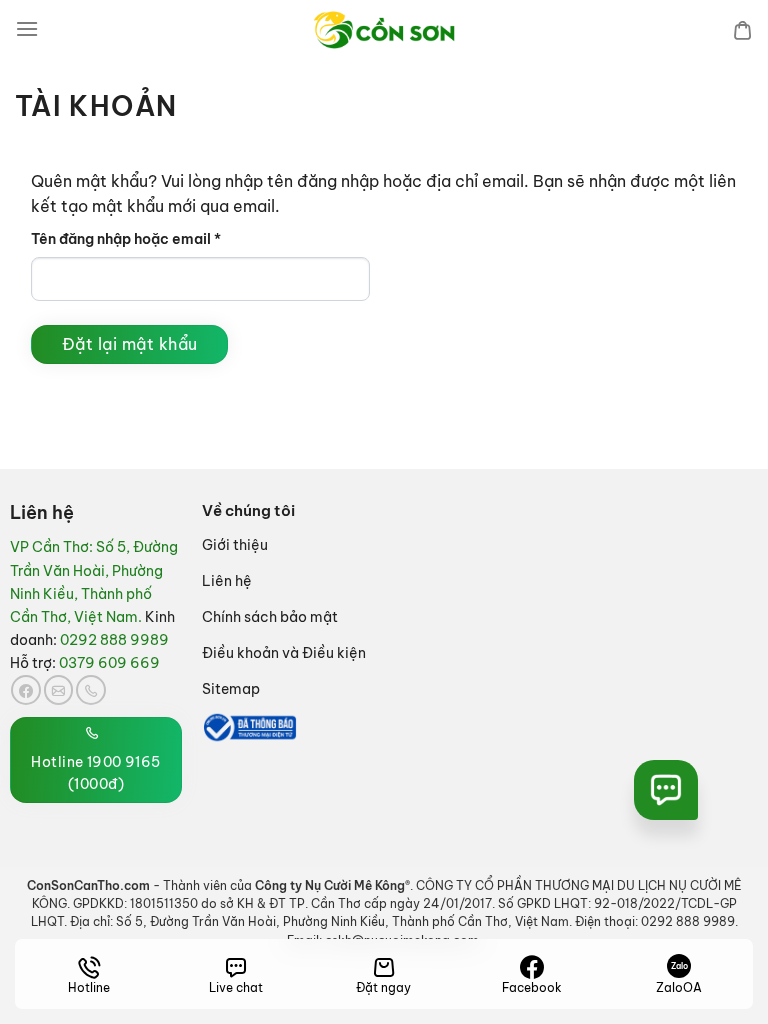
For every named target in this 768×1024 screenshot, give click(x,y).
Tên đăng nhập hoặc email (143, 240)
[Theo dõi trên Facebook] (26, 690)
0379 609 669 (109, 663)
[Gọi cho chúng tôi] (91, 690)
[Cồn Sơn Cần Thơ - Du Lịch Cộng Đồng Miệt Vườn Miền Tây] (384, 30)
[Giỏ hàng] (743, 30)
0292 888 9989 (114, 640)
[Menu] (27, 29)
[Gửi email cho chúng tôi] (59, 690)
